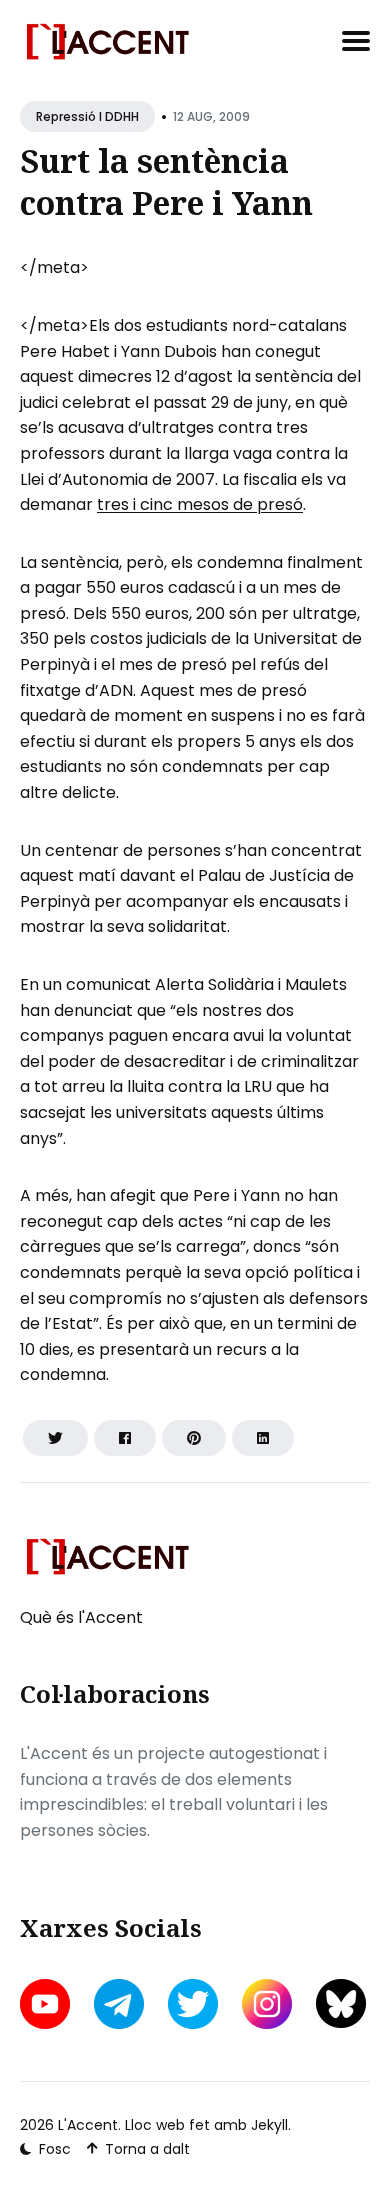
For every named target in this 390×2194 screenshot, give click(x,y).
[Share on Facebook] (125, 1438)
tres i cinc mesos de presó (200, 504)
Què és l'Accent (81, 1617)
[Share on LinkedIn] (263, 1438)
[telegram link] (119, 2004)
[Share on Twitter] (55, 1438)
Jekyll (269, 2125)
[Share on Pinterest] (194, 1438)
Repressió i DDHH (87, 116)
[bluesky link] (341, 2003)
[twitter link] (193, 2004)
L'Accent (88, 2125)
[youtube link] (47, 2004)
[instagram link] (267, 2004)
